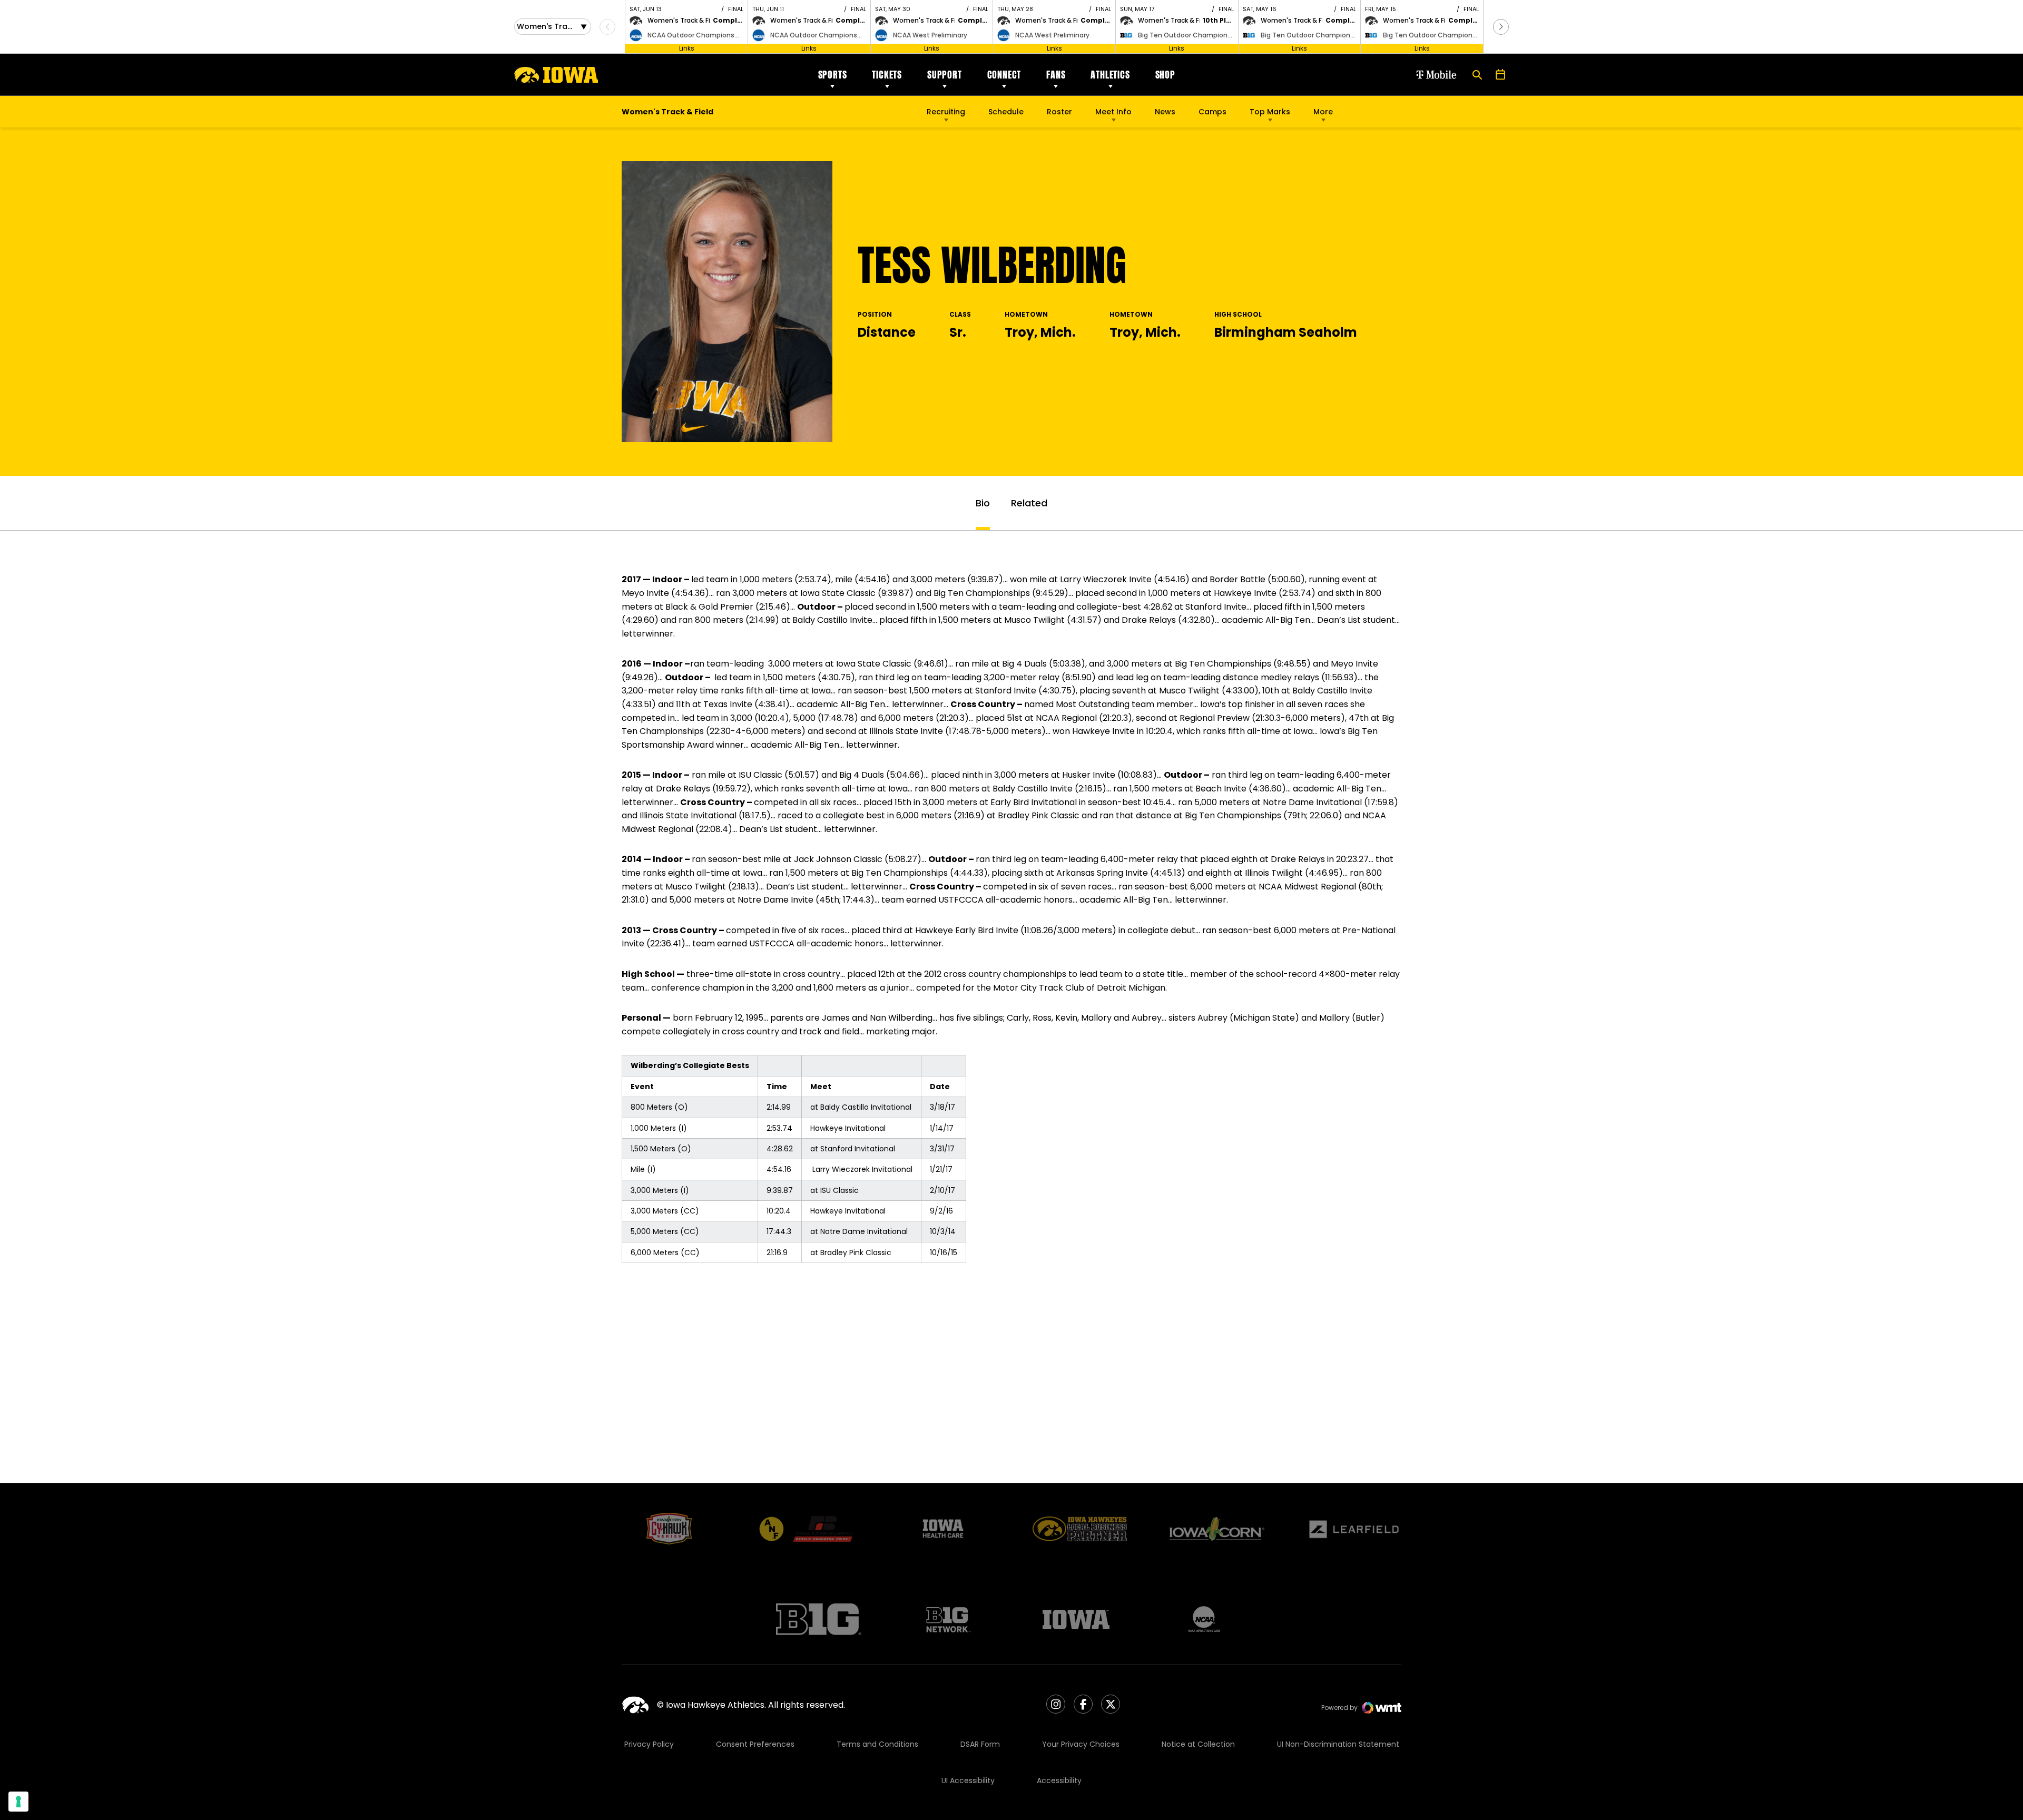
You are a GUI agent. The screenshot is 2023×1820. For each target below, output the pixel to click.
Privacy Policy (649, 1744)
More (1323, 112)
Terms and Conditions (877, 1744)
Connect (1004, 75)
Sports (833, 75)
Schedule (1006, 112)
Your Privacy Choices (1081, 1744)
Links (687, 48)
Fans (1056, 75)
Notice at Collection (1198, 1744)
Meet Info (1113, 112)
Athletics (1110, 75)
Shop (1165, 75)
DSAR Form (980, 1744)
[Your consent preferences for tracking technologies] (18, 1802)
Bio (983, 503)
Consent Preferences (755, 1744)
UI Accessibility (968, 1780)
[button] (1501, 27)
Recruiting (946, 112)
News (1165, 112)
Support (945, 75)
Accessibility (1059, 1780)
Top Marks (1270, 112)
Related (1029, 503)
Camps (1212, 114)
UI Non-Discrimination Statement (1338, 1744)
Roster (1059, 112)
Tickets (887, 75)
